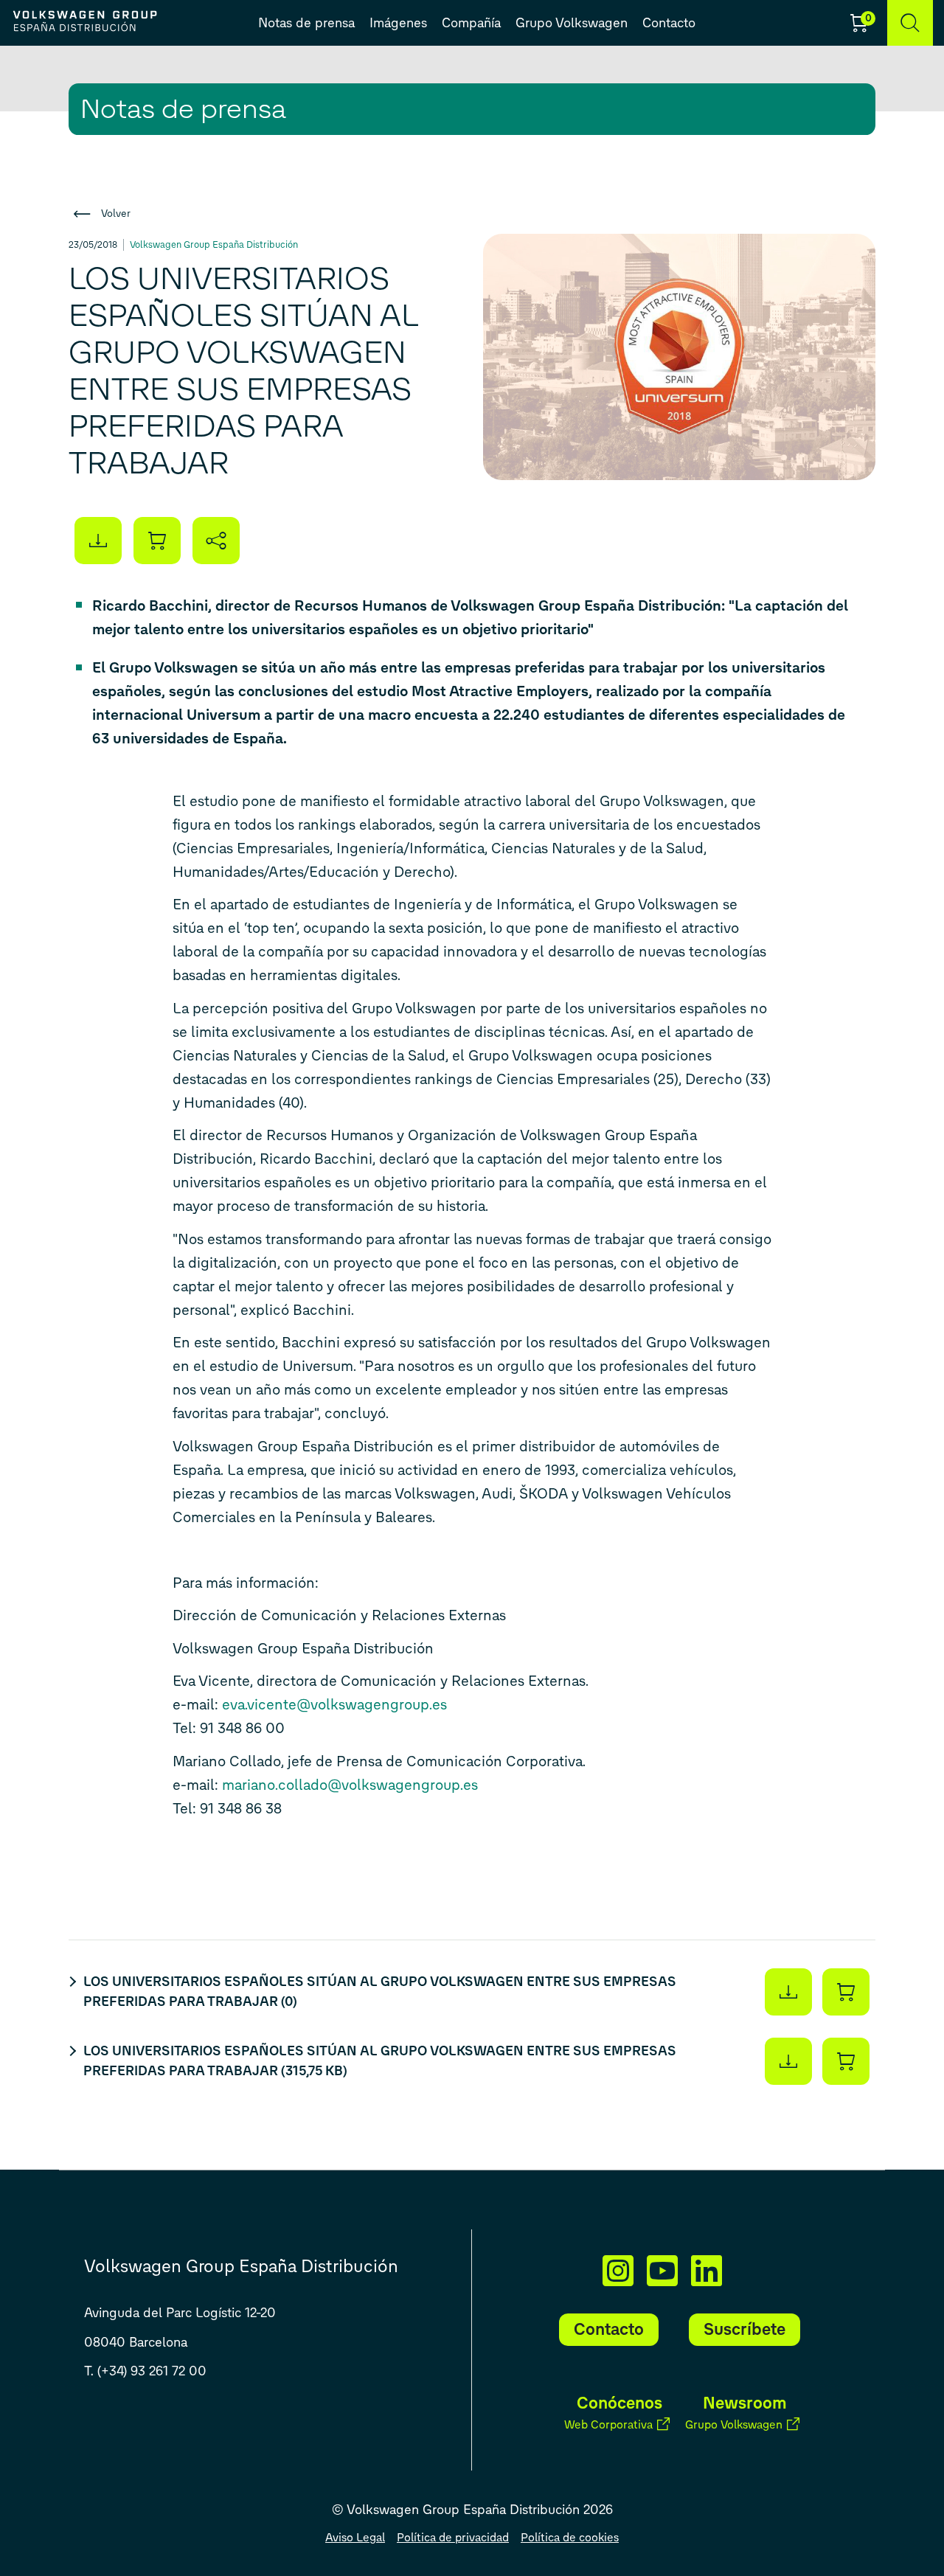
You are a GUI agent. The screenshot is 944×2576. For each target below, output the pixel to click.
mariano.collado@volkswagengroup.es (350, 1785)
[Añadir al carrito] (157, 541)
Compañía (471, 23)
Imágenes (398, 23)
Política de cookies (570, 2537)
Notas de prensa (306, 23)
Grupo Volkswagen (572, 23)
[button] (910, 23)
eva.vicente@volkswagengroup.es (334, 1704)
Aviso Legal (355, 2537)
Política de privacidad (453, 2537)
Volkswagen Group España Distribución (214, 244)
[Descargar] (788, 1992)
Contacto (669, 23)
